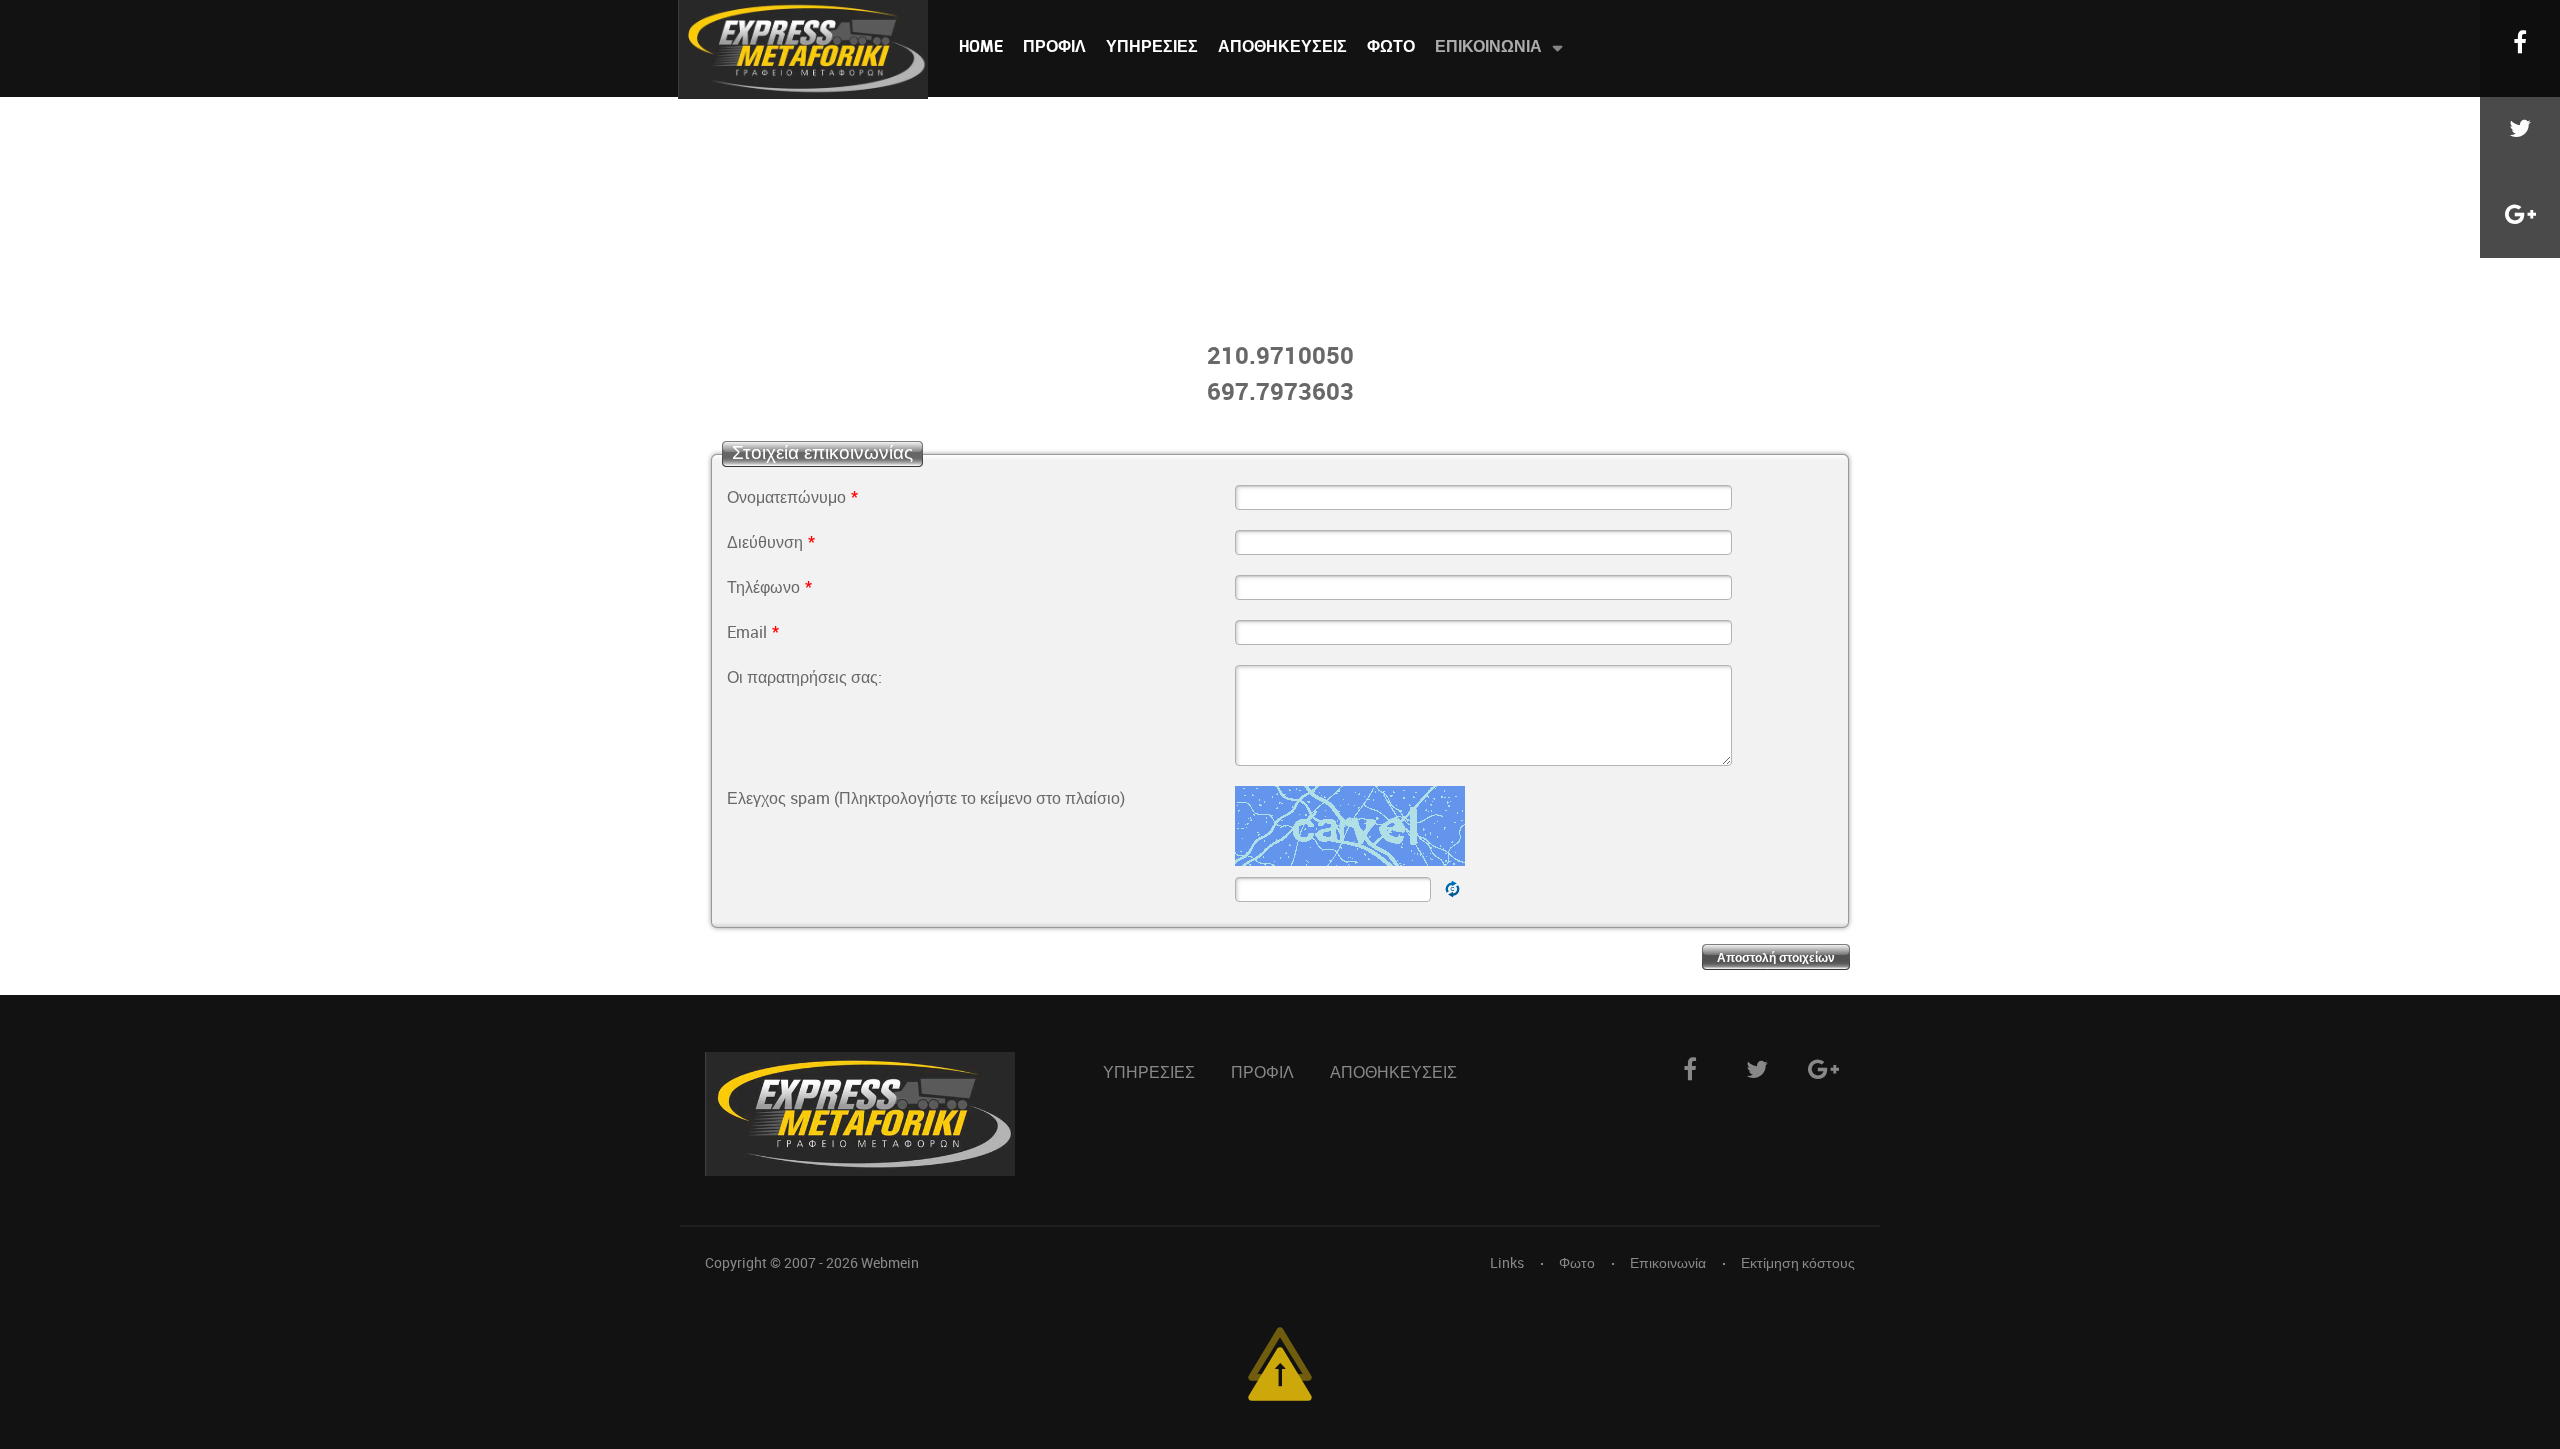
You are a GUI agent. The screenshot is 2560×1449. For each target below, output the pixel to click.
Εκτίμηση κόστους (1798, 1262)
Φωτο (1577, 1262)
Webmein (890, 1262)
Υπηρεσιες (1149, 1073)
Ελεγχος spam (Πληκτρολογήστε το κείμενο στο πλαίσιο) (926, 798)
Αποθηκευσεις (1393, 1073)
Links (1507, 1262)
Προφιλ (1262, 1073)
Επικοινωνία (1668, 1262)
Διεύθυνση (771, 542)
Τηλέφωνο (769, 587)
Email (753, 632)
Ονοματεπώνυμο (792, 497)
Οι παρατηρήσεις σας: (804, 677)
